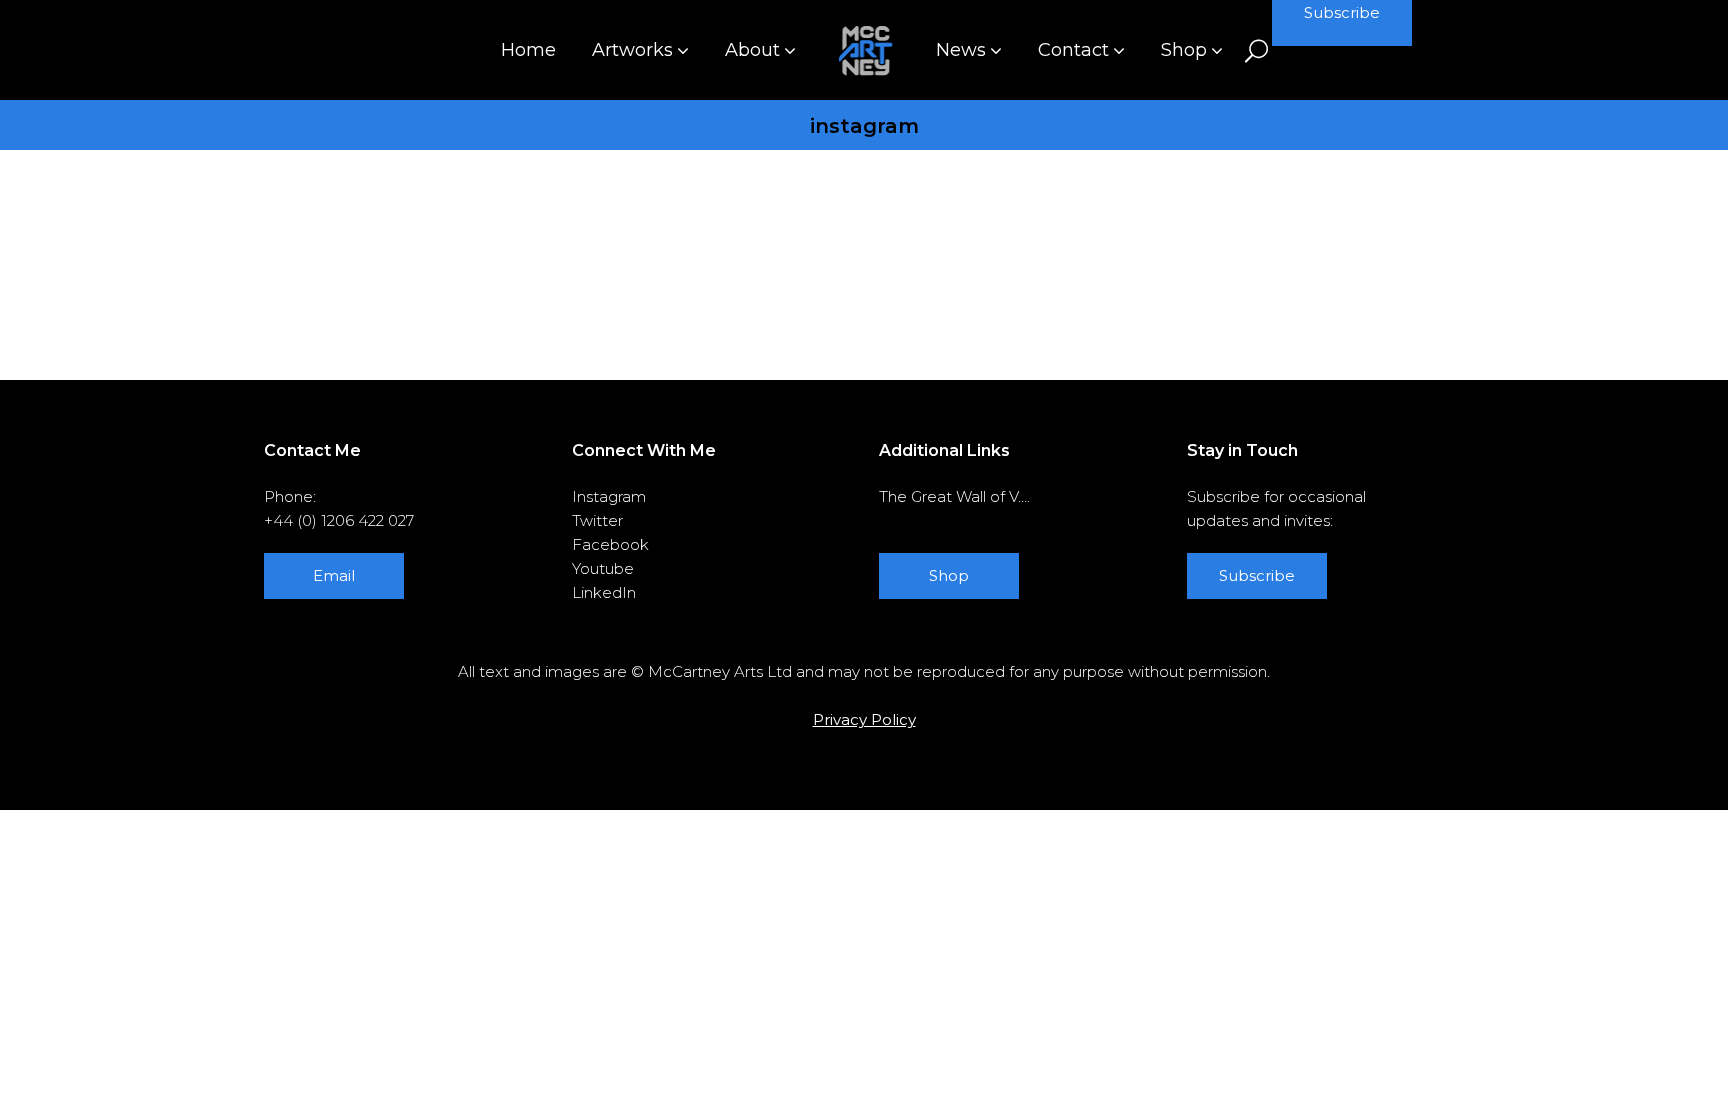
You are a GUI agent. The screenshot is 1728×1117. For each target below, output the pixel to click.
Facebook (610, 544)
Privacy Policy (864, 719)
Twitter (597, 520)
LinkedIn (604, 592)
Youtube (603, 568)
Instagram (609, 496)
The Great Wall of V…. (954, 496)
